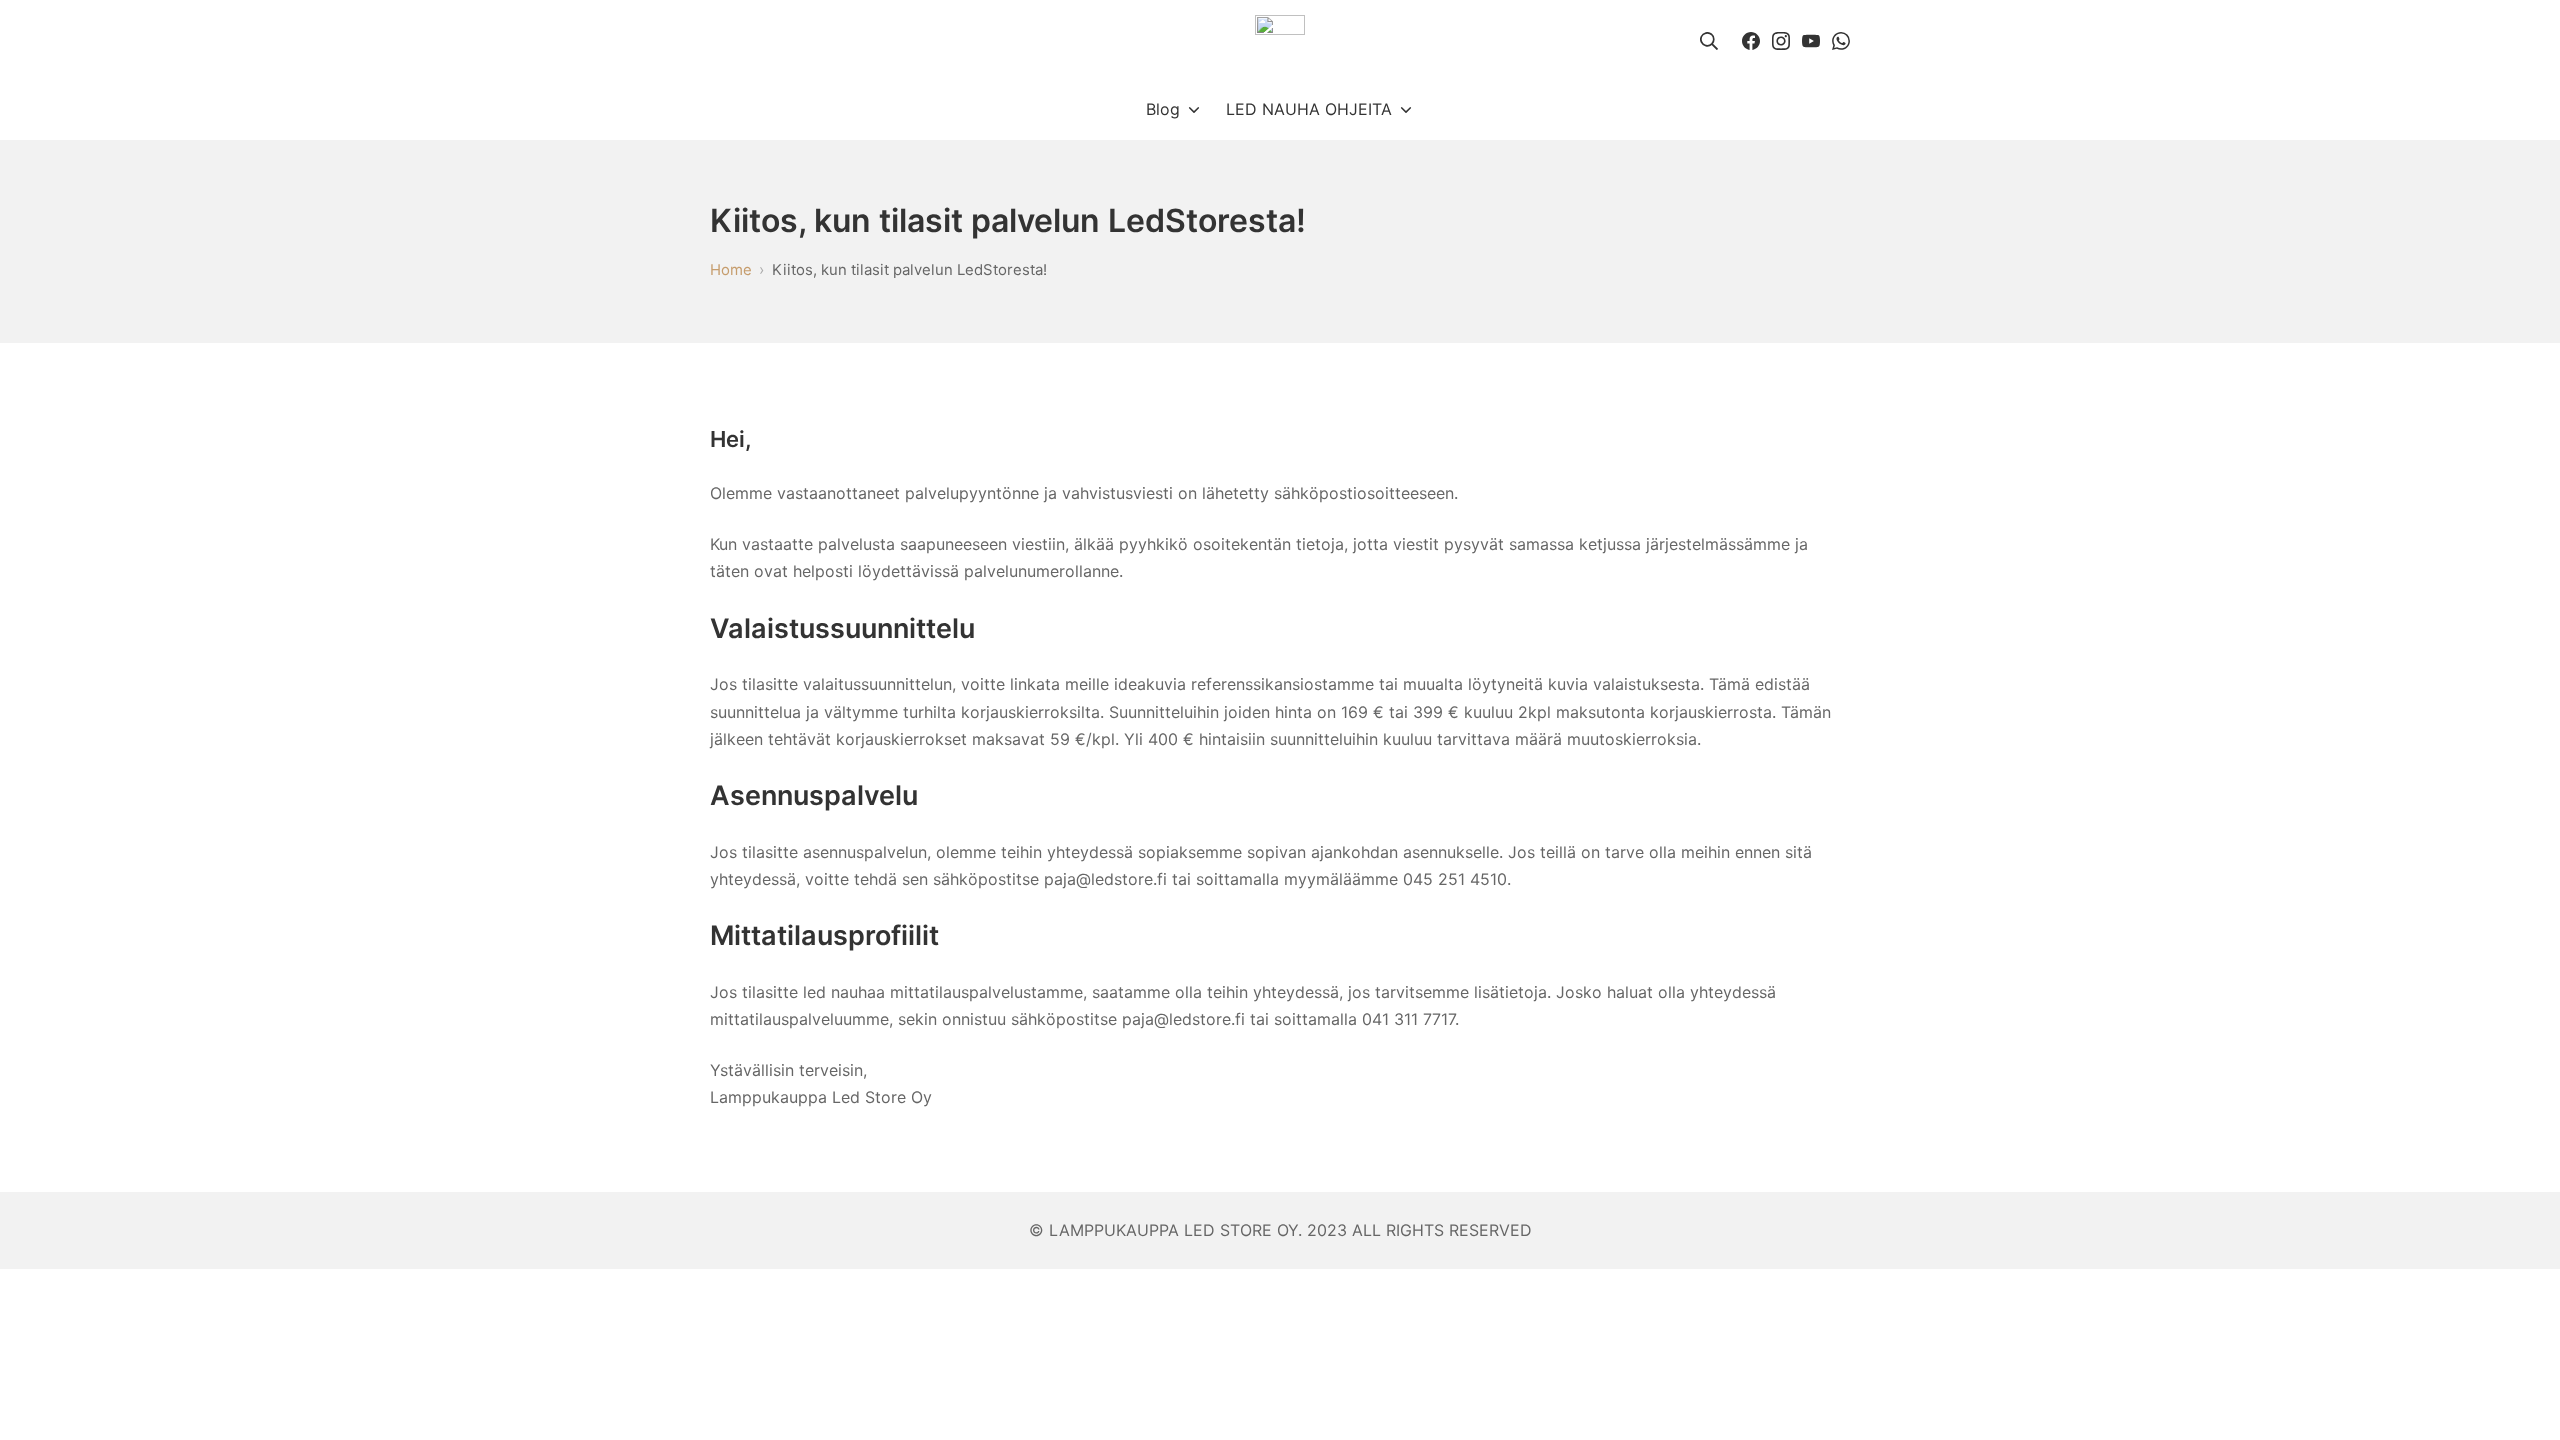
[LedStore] (1280, 40)
